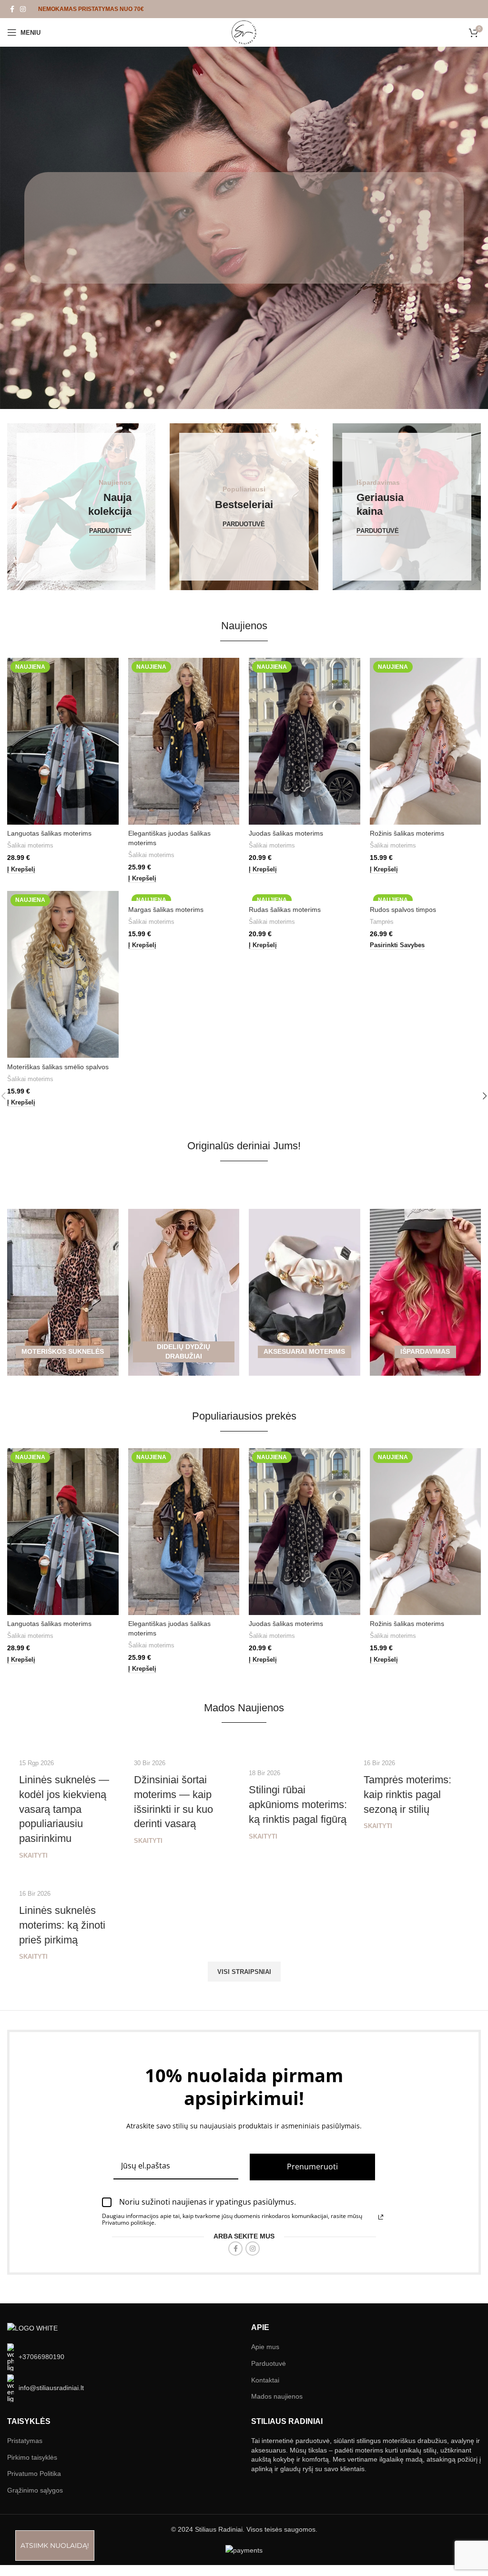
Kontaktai (265, 2380)
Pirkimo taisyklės (32, 2457)
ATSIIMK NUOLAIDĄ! (55, 2545)
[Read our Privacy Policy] (381, 2217)
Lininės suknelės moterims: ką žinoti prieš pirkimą (62, 1925)
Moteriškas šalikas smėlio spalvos (58, 1067)
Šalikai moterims (30, 845)
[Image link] (32, 2328)
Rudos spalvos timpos (403, 910)
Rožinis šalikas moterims (407, 833)
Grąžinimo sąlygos (35, 2490)
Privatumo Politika (34, 2474)
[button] (21, 870)
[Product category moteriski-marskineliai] (184, 1189)
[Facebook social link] (12, 9)
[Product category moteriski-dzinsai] (63, 1189)
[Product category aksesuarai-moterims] (305, 1292)
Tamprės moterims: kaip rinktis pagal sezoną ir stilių (407, 1794)
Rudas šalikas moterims (285, 910)
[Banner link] (81, 507)
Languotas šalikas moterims (49, 833)
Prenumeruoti (312, 2167)
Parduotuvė (269, 2363)
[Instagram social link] (23, 9)
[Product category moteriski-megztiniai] (305, 1189)
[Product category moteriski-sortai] (426, 1189)
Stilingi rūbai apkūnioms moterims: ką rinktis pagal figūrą (298, 1804)
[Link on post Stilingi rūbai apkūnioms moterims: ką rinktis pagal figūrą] (301, 1750)
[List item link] (122, 2357)
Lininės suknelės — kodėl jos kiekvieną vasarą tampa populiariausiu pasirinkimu (64, 1809)
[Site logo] (244, 32)
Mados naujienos (277, 2396)
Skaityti (33, 1856)
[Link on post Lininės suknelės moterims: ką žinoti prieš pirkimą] (72, 1876)
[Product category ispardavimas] (426, 1292)
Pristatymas (25, 2441)
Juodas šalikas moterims (286, 833)
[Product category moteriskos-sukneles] (63, 1292)
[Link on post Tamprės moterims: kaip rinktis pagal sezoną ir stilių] (416, 1745)
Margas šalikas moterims (166, 910)
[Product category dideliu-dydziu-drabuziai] (184, 1292)
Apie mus (265, 2347)
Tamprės (382, 922)
